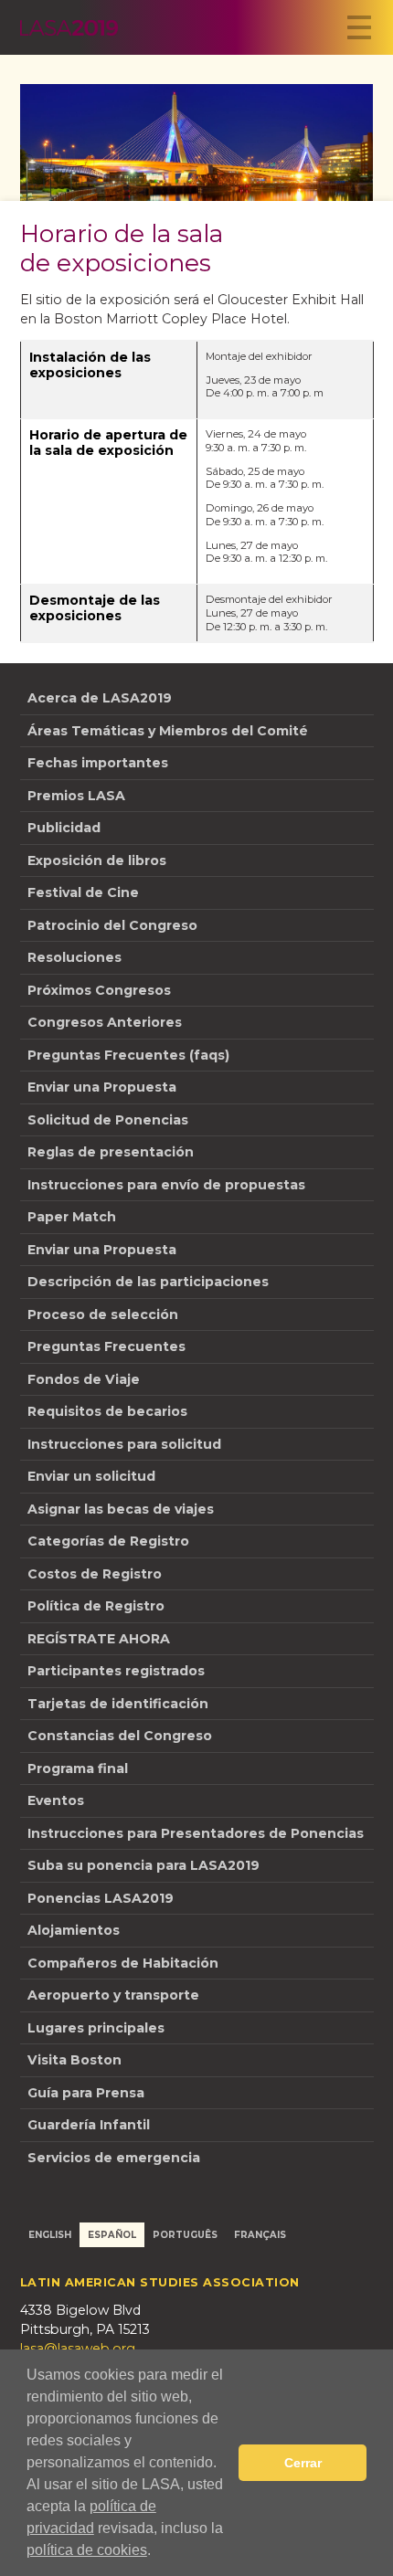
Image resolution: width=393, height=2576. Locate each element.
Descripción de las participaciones (148, 1282)
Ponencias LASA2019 (101, 1898)
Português (185, 2234)
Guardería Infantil (89, 2125)
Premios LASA (76, 796)
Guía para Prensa (86, 2093)
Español (112, 2234)
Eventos (56, 1800)
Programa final (78, 1768)
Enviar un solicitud (91, 1476)
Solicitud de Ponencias (108, 1120)
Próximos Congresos (99, 990)
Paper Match (72, 1217)
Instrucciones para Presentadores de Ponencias (196, 1833)
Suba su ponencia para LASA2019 (143, 1865)
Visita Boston (74, 2060)
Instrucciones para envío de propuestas (166, 1185)
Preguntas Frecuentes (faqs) (128, 1055)
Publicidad (64, 828)
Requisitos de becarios (107, 1411)
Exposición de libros (97, 860)
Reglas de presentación (111, 1152)
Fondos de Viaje (84, 1379)
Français (260, 2234)
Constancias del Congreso (120, 1736)
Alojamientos (74, 1930)
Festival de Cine (83, 892)
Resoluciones (74, 957)
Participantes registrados (116, 1671)
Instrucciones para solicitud (124, 1444)
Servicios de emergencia (114, 2158)
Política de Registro (96, 1606)
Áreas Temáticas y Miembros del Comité (168, 731)
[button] (157, 2552)
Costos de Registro (95, 1574)
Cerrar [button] (303, 2463)
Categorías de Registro (108, 1541)
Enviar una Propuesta (102, 1087)
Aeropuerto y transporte (113, 1995)
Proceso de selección (103, 1314)
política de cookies (87, 2550)
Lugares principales (96, 2028)
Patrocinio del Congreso (112, 925)
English (50, 2234)
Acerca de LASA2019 (100, 698)
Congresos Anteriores (105, 1022)
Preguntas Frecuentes (106, 1346)
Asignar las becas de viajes (121, 1509)
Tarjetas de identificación (118, 1704)
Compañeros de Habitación (123, 1963)
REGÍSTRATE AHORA (99, 1639)
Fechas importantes (98, 763)
